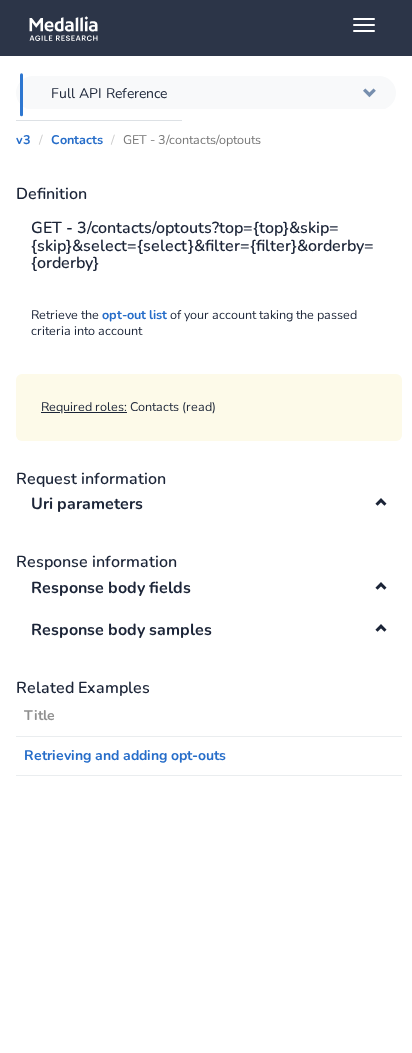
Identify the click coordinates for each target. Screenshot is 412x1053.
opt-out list (134, 314)
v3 (23, 139)
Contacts (77, 139)
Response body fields (111, 588)
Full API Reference (109, 93)
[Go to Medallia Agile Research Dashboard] (213, 28)
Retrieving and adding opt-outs (125, 755)
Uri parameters (87, 504)
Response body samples (121, 630)
